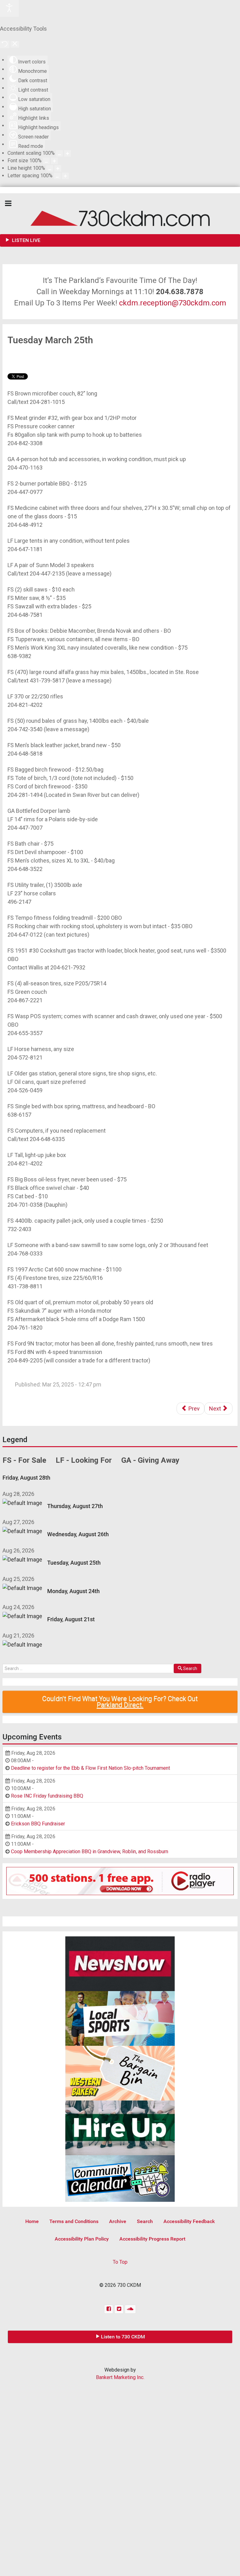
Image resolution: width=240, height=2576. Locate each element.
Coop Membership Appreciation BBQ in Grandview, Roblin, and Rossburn (90, 1851)
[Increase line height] (58, 168)
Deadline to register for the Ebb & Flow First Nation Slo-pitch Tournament (90, 1768)
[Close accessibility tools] (15, 44)
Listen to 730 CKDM (123, 2337)
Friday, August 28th (26, 1478)
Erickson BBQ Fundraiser (38, 1824)
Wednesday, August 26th (78, 1534)
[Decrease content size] (59, 153)
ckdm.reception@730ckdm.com (173, 303)
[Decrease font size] (46, 161)
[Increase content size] (67, 153)
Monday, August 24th (73, 1591)
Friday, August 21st (71, 1619)
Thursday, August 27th (75, 1506)
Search (190, 1668)
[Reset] (5, 44)
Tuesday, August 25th (74, 1563)
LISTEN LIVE (25, 240)
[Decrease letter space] (57, 176)
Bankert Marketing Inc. (120, 2377)
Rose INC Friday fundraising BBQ (47, 1796)
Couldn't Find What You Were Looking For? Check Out (120, 1702)
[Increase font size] (54, 161)
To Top (120, 2262)
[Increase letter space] (65, 176)
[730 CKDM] (120, 214)
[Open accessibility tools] (9, 8)
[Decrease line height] (50, 168)
